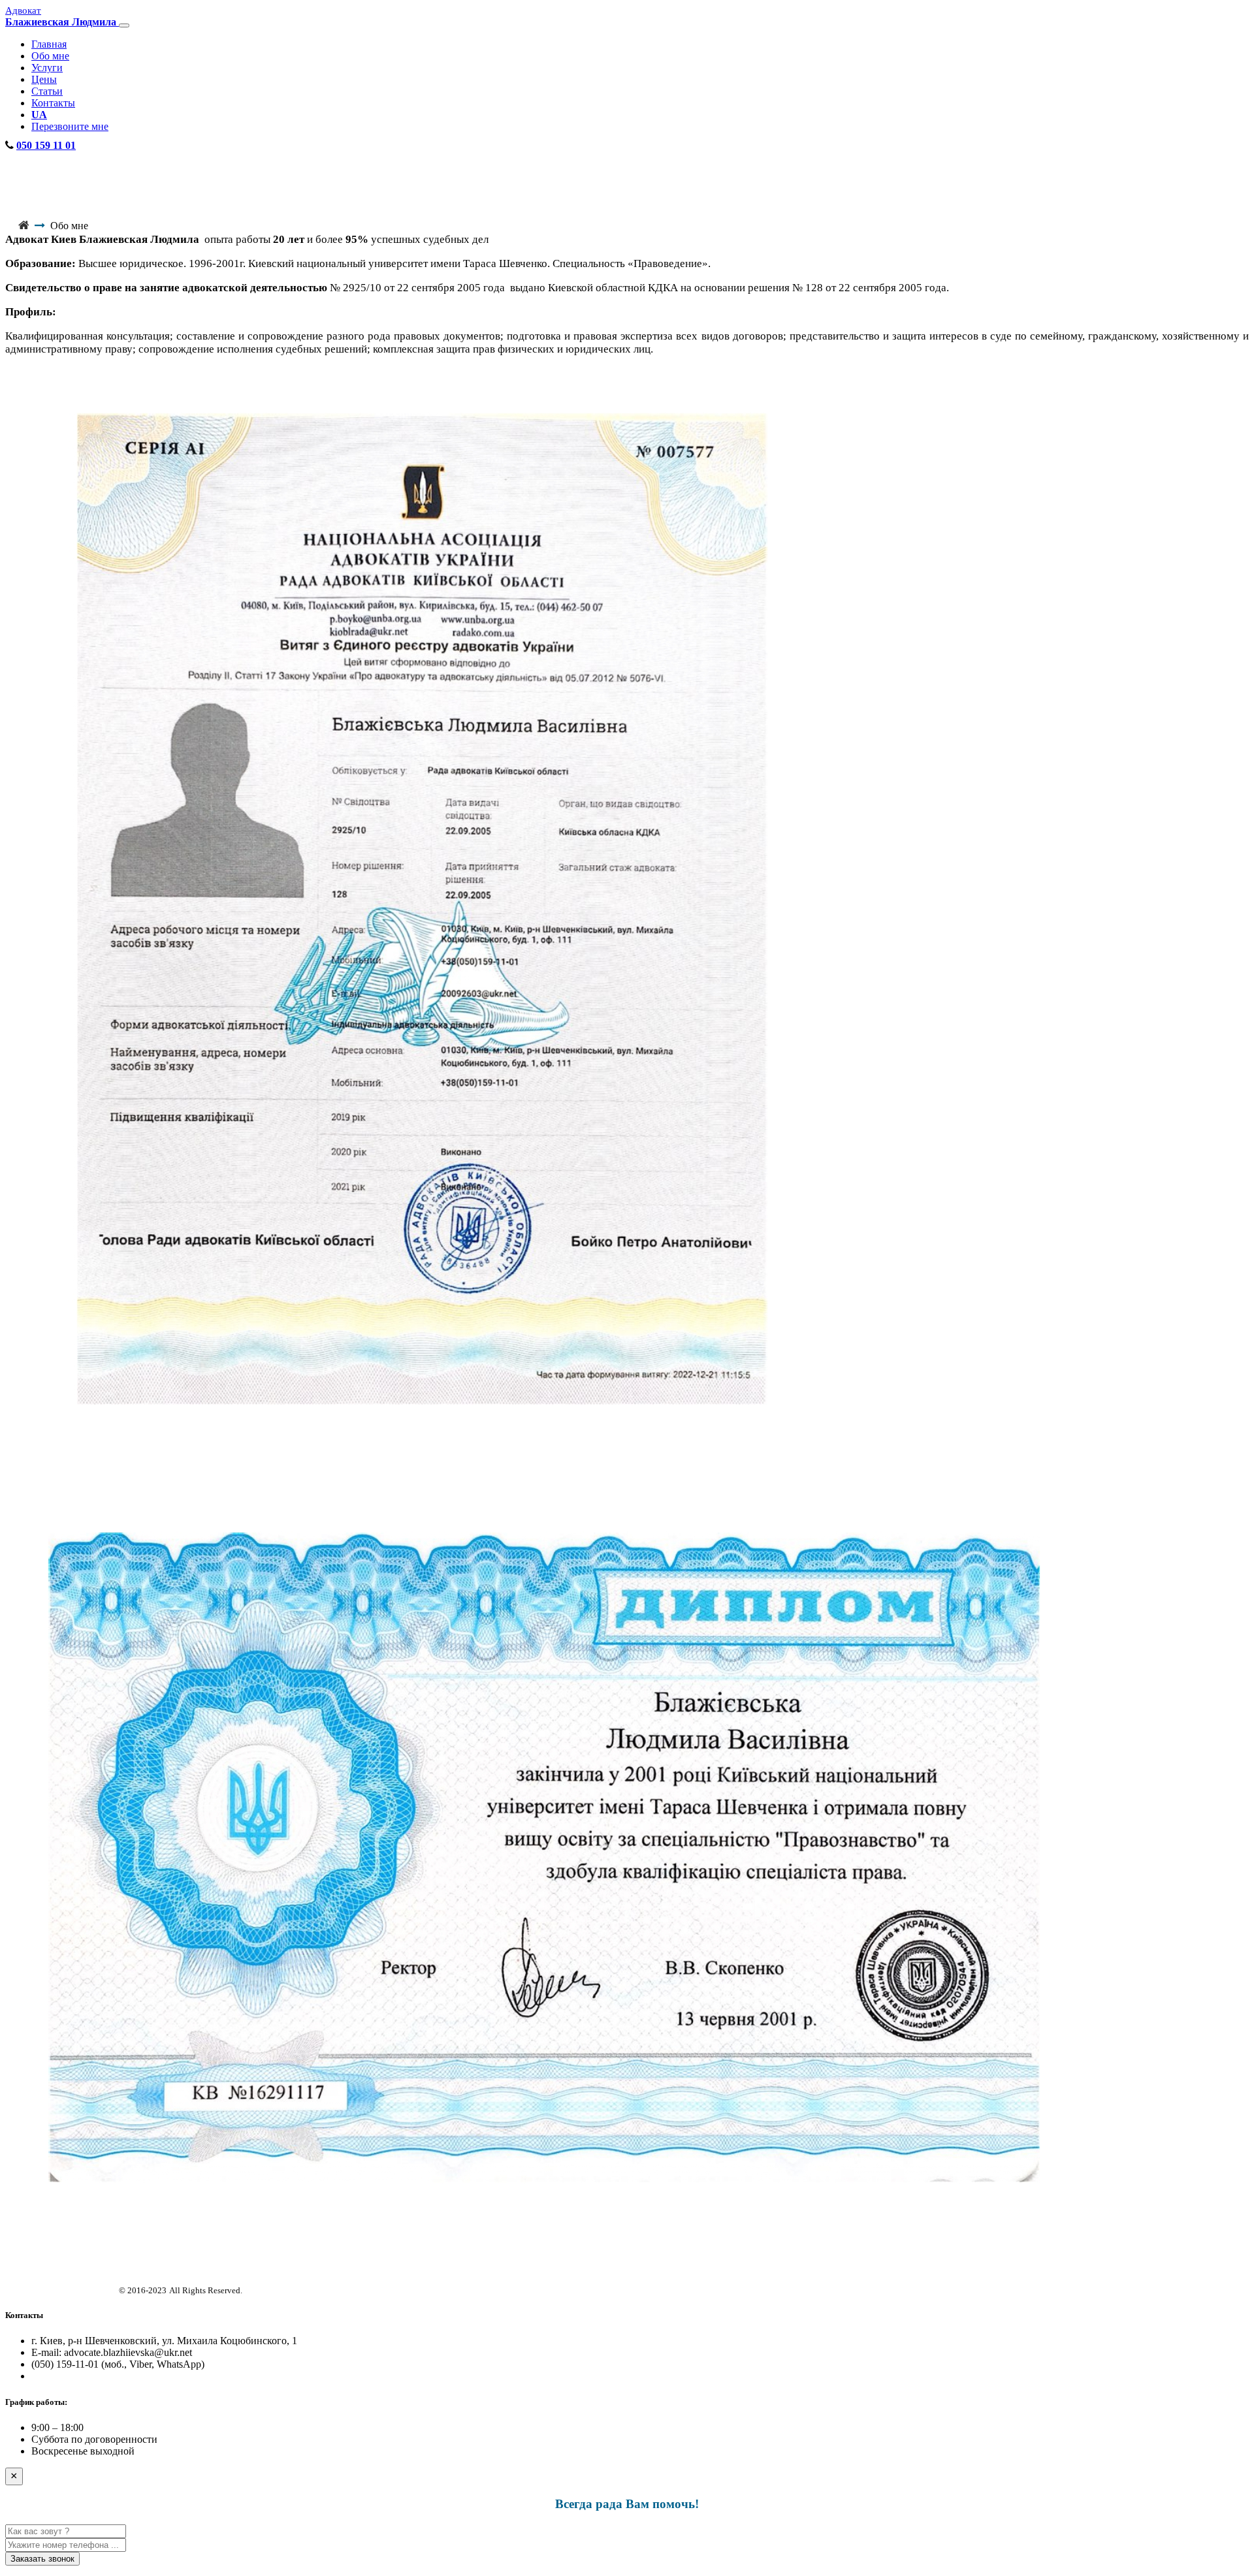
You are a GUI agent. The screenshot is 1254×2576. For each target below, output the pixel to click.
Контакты (53, 103)
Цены (44, 79)
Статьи (47, 91)
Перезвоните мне (70, 126)
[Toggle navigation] (124, 25)
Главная (49, 44)
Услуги (47, 68)
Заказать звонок (42, 2559)
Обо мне (50, 56)
